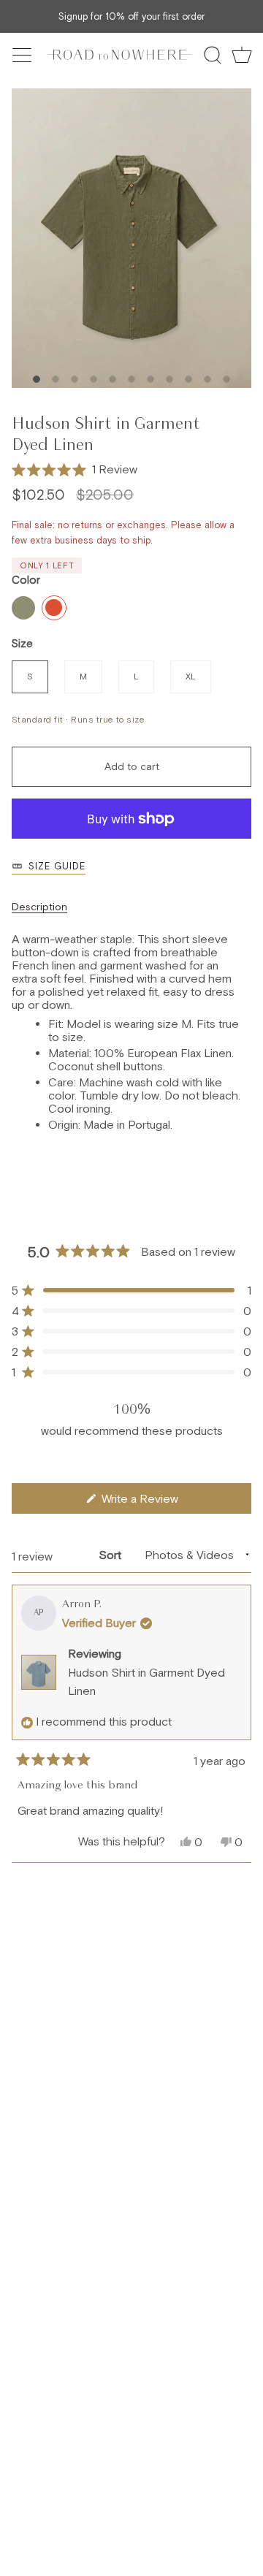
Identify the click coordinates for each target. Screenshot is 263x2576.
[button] (75, 470)
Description (39, 907)
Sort (111, 1555)
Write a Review (159, 1502)
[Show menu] (23, 55)
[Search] (213, 55)
